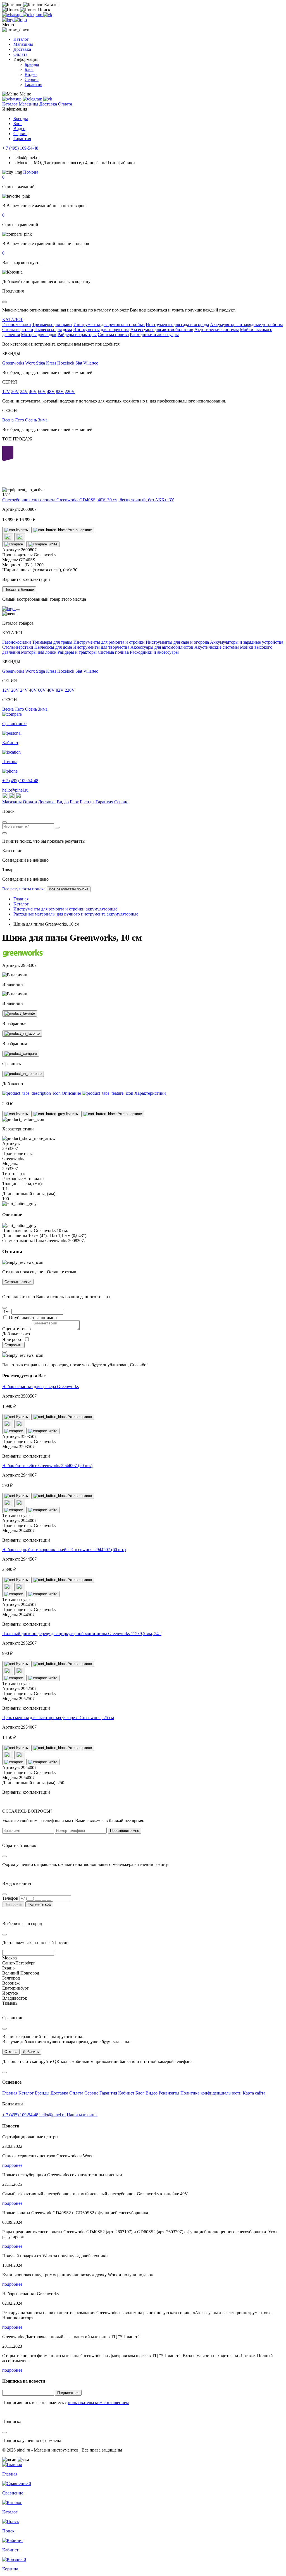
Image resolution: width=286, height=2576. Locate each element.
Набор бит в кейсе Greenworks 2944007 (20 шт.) (47, 1466)
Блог (29, 69)
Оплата (20, 54)
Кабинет (127, 2093)
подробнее (12, 2165)
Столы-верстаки (18, 330)
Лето (19, 420)
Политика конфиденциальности (212, 2093)
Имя (6, 1311)
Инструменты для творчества (101, 330)
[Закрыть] (18, 610)
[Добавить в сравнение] (14, 544)
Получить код (39, 1904)
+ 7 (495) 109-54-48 (20, 148)
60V (42, 391)
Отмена (11, 2052)
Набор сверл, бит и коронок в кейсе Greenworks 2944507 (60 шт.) (64, 1550)
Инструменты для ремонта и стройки (109, 324)
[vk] (48, 15)
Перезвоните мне (125, 1831)
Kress (51, 363)
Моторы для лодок (39, 335)
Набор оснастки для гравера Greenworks (40, 1387)
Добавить (31, 2052)
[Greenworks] (23, 956)
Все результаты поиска (24, 889)
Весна (8, 420)
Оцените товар (16, 1329)
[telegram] (33, 15)
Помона (31, 172)
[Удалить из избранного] (22, 1034)
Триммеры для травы (52, 324)
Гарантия (33, 84)
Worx (30, 363)
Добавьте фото (16, 1334)
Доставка (22, 49)
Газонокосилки (17, 324)
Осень (31, 420)
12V (6, 391)
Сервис (32, 79)
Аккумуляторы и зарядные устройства (247, 324)
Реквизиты (170, 2093)
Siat (79, 363)
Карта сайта (254, 2093)
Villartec (91, 363)
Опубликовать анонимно (33, 1318)
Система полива (113, 335)
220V (70, 391)
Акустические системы (217, 330)
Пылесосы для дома (53, 330)
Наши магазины (82, 2115)
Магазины (23, 44)
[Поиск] (57, 828)
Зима (43, 420)
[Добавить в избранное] (20, 1013)
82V (60, 391)
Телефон (10, 1898)
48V (51, 391)
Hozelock (66, 363)
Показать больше (19, 589)
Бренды (32, 64)
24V (24, 391)
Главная (10, 2093)
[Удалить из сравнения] (43, 544)
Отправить (13, 1345)
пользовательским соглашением (98, 2403)
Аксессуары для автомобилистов (162, 330)
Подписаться (68, 2393)
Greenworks (13, 363)
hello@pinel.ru (15, 790)
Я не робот (13, 1339)
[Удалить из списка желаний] (20, 537)
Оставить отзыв (18, 1282)
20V (15, 391)
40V (33, 391)
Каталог (21, 39)
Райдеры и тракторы (77, 335)
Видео (31, 74)
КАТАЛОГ (13, 319)
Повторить (13, 1904)
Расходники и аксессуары (154, 335)
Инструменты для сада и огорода (177, 324)
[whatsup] (12, 15)
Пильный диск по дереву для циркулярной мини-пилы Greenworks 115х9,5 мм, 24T (82, 1634)
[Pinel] (15, 20)
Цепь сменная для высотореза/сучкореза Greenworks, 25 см (58, 1718)
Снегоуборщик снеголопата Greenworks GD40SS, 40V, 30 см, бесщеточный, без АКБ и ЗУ (88, 500)
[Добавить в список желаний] (8, 537)
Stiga (40, 363)
